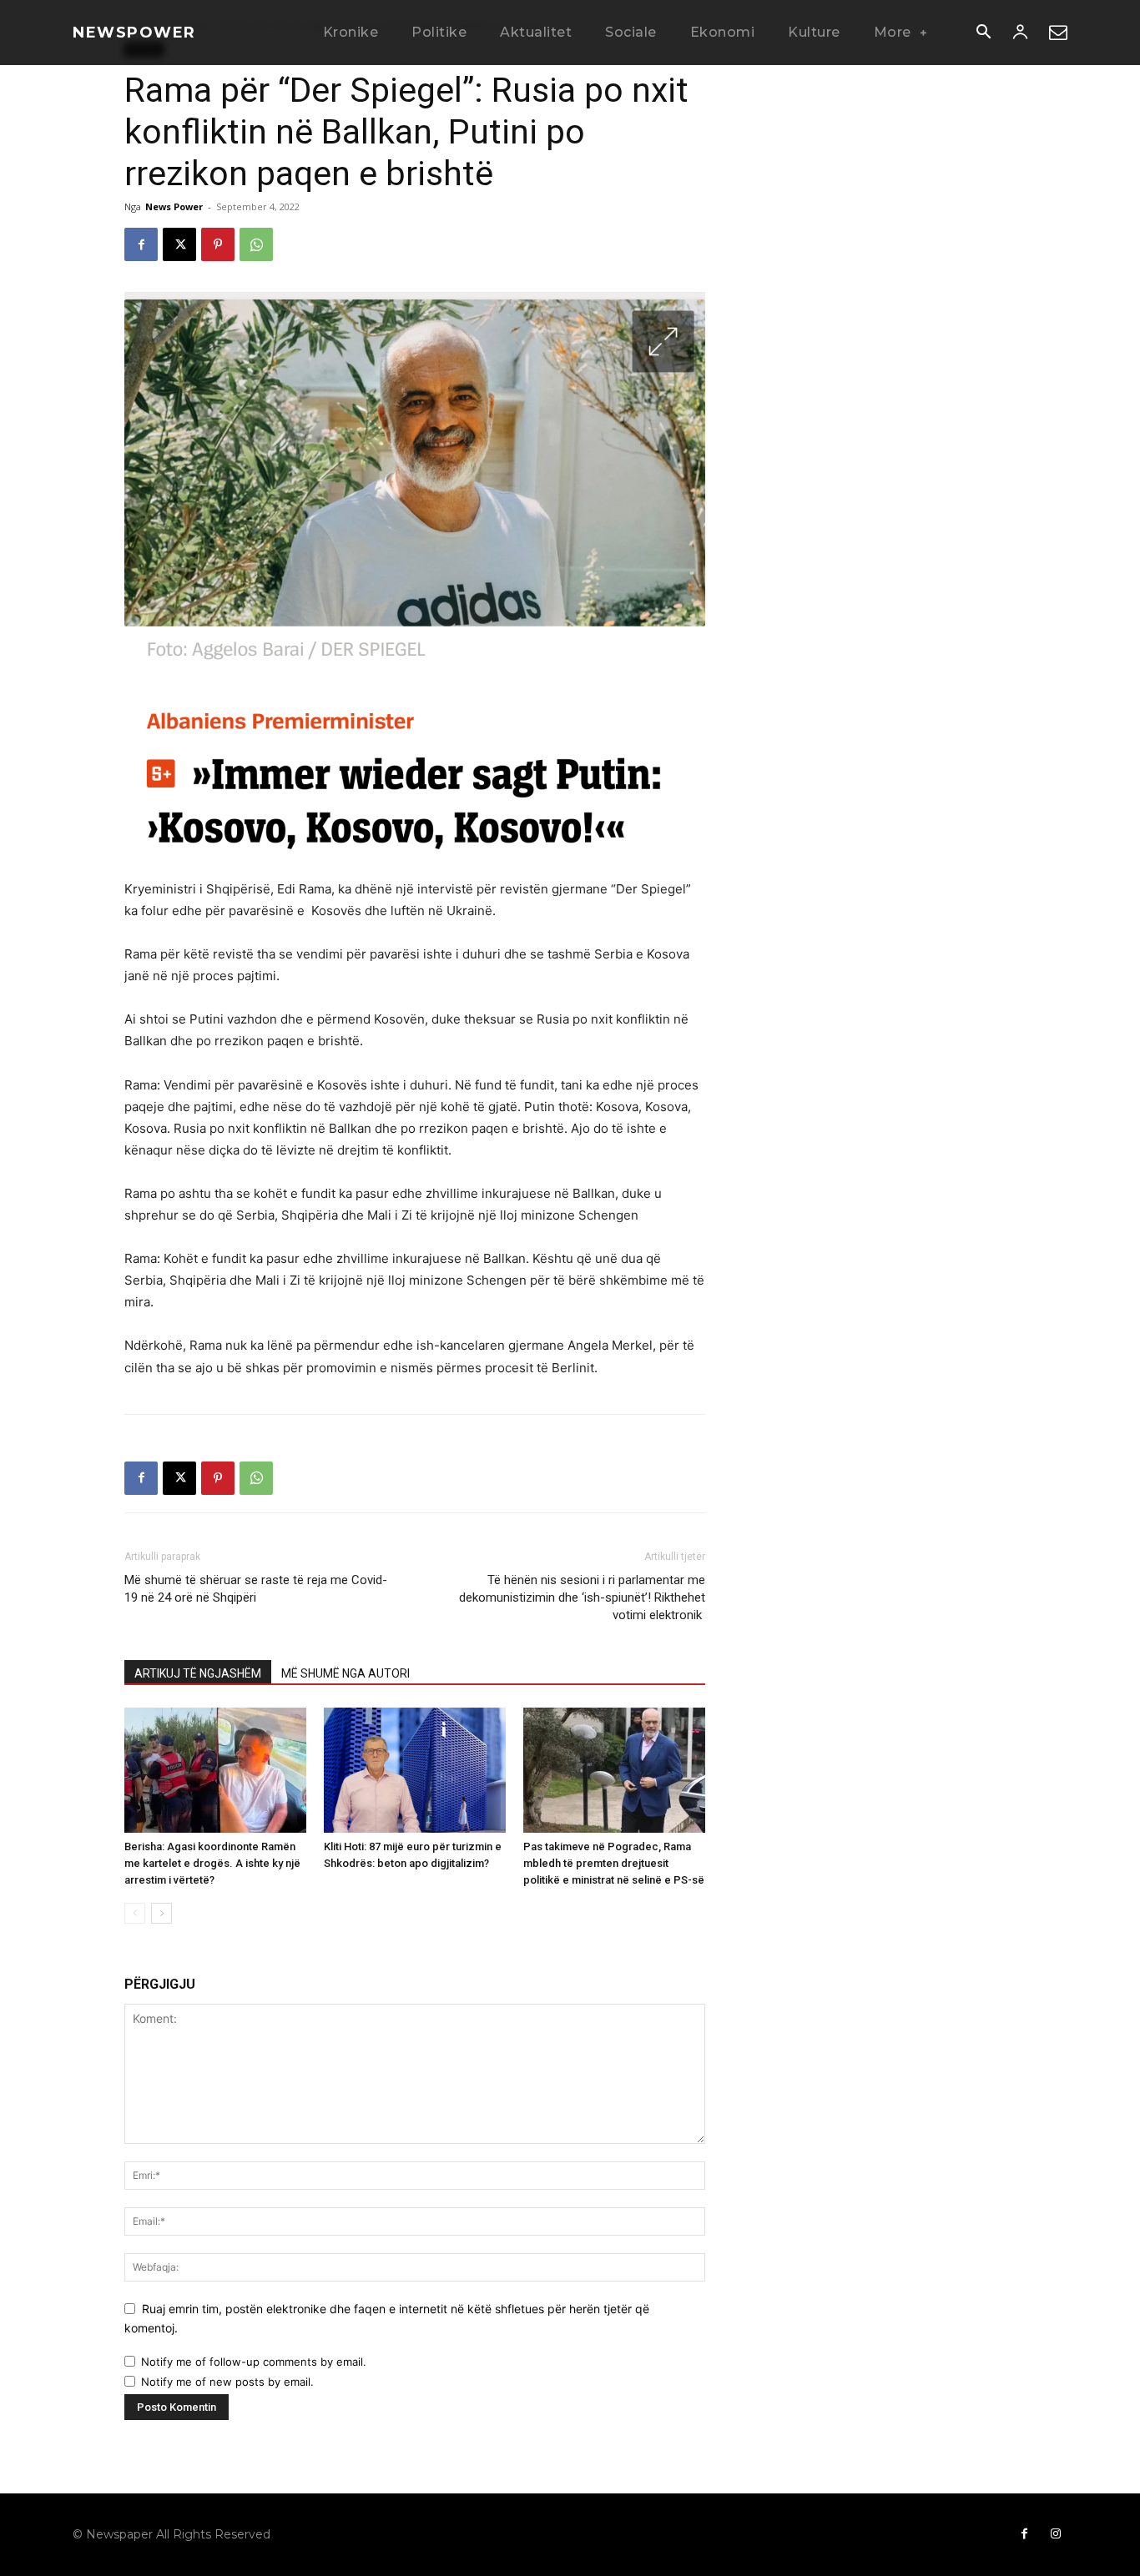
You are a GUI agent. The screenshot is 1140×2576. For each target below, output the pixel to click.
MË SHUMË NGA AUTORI (346, 1673)
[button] (983, 33)
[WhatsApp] (256, 244)
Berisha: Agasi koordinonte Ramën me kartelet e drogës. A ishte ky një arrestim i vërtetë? (212, 1863)
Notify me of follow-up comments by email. (254, 2362)
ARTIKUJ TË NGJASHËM (198, 1673)
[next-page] (161, 1913)
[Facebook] (141, 244)
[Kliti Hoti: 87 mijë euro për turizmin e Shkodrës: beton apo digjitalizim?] (415, 1770)
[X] (179, 244)
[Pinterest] (218, 244)
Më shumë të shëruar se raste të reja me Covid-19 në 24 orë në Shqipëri (256, 1589)
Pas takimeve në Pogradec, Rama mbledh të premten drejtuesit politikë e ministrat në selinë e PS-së (614, 1863)
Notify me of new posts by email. (227, 2382)
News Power (174, 206)
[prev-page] (135, 1913)
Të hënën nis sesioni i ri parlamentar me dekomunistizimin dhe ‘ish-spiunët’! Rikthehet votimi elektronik (582, 1597)
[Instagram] (1056, 2534)
